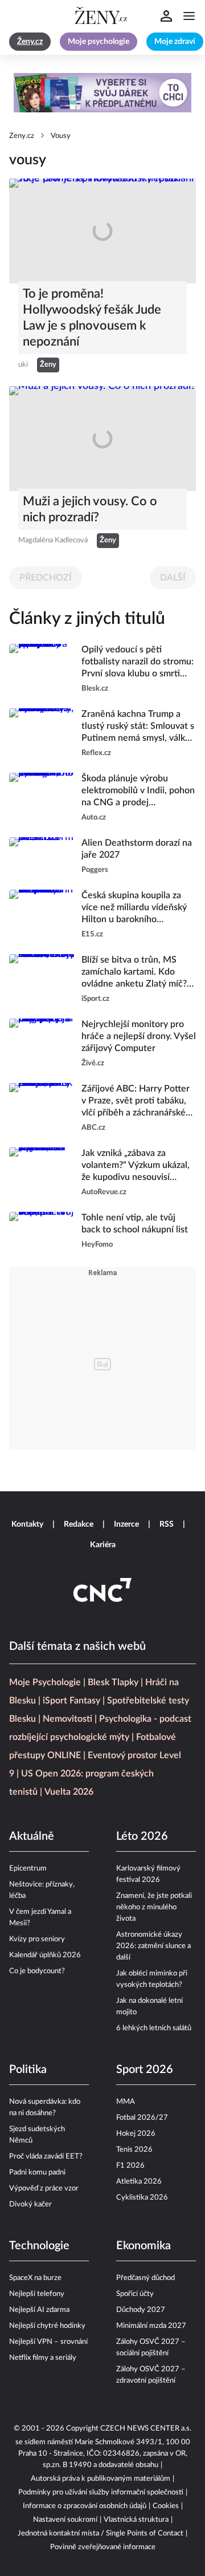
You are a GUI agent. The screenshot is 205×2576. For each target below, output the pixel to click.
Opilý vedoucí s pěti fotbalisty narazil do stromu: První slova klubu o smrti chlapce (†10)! (138, 662)
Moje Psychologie (45, 1682)
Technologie (39, 2246)
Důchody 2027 (141, 2310)
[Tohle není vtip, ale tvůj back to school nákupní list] (42, 1231)
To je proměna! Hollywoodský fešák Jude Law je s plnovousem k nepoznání (92, 318)
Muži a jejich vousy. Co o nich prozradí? (90, 509)
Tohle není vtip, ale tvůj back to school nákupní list (135, 1224)
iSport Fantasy (71, 1701)
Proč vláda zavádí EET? (46, 2157)
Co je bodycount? (37, 1971)
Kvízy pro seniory (37, 1939)
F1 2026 (130, 2166)
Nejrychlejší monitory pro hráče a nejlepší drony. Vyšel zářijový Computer (139, 1036)
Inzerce (126, 1524)
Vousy (61, 136)
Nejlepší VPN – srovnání (48, 2342)
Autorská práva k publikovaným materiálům (101, 2479)
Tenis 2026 (134, 2150)
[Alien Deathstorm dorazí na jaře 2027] (42, 857)
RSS (167, 1524)
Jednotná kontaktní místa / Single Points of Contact (101, 2534)
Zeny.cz (22, 136)
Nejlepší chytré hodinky (47, 2326)
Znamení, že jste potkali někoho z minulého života (154, 1907)
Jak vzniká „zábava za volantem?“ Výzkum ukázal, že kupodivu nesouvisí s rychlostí (136, 1166)
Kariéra (103, 1545)
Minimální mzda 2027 (151, 2326)
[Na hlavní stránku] (102, 16)
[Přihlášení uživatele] (166, 16)
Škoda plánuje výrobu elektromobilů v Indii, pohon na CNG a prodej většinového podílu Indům (138, 791)
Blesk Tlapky (113, 1682)
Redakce (79, 1524)
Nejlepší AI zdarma (39, 2310)
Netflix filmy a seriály (43, 2358)
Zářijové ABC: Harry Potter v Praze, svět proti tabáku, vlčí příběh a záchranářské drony (136, 1102)
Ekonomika (143, 2246)
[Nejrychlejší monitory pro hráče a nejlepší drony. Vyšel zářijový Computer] (42, 1044)
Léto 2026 (142, 1836)
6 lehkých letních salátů (154, 2028)
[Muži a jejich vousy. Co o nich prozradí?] (102, 439)
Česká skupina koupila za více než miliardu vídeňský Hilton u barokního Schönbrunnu (134, 908)
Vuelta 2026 (69, 1792)
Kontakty (27, 1524)
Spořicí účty (135, 2294)
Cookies (166, 2506)
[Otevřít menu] (189, 16)
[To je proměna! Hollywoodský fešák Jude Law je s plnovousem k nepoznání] (102, 231)
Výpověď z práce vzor (44, 2188)
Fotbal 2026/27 (142, 2118)
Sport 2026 (145, 2070)
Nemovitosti (67, 1719)
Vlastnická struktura (136, 2520)
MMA (126, 2102)
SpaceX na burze (35, 2278)
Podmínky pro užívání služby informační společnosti (101, 2492)
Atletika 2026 (139, 2182)
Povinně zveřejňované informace (103, 2547)
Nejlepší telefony (37, 2294)
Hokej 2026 (136, 2134)
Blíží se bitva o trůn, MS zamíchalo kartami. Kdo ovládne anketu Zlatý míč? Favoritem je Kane (134, 973)
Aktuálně (32, 1836)
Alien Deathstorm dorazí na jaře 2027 (137, 849)
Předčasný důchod (145, 2278)
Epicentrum (28, 1869)
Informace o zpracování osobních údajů (85, 2506)
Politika (28, 2070)
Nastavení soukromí (65, 2520)
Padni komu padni (37, 2173)
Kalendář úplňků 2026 (45, 1955)
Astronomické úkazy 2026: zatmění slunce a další (153, 1946)
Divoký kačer (30, 2204)
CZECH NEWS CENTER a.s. (146, 2429)
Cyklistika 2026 (142, 2198)
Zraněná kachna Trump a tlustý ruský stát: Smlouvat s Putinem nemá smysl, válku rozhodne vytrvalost (138, 727)
